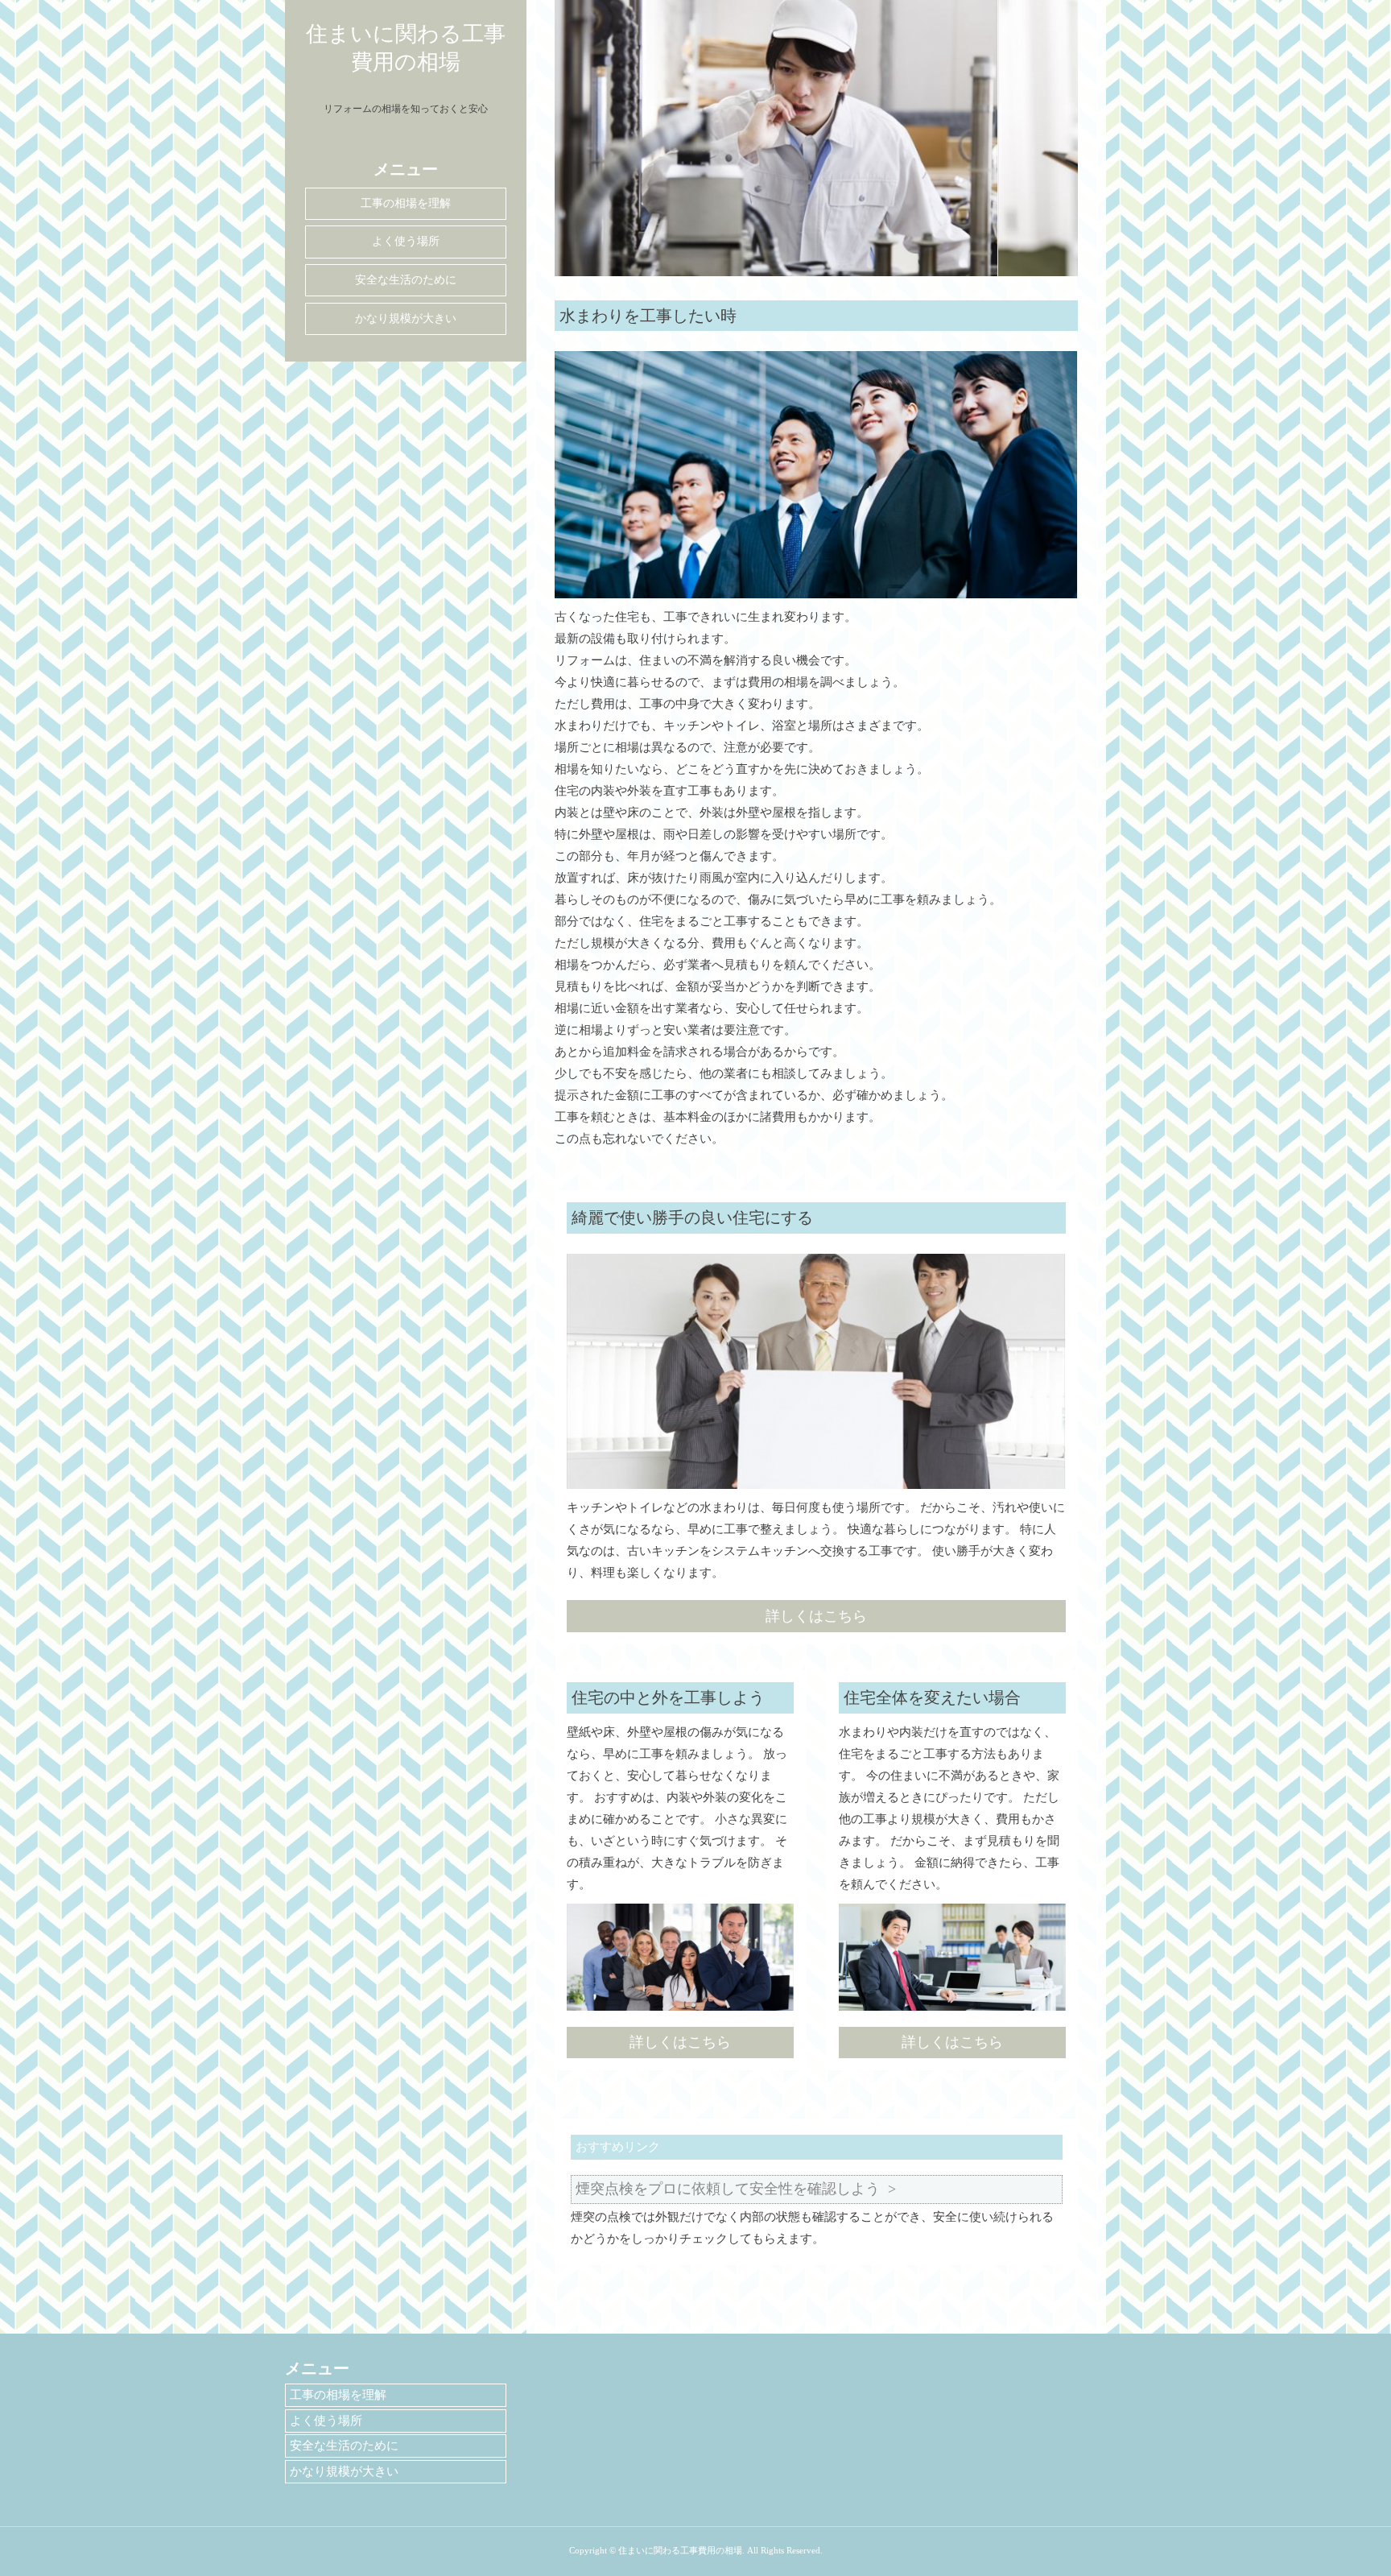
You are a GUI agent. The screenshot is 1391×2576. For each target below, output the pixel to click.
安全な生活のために (406, 280)
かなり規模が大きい (406, 318)
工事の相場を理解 (406, 203)
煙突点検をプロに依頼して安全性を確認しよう (728, 2189)
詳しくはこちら (816, 1616)
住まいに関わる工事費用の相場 (406, 48)
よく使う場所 (406, 241)
